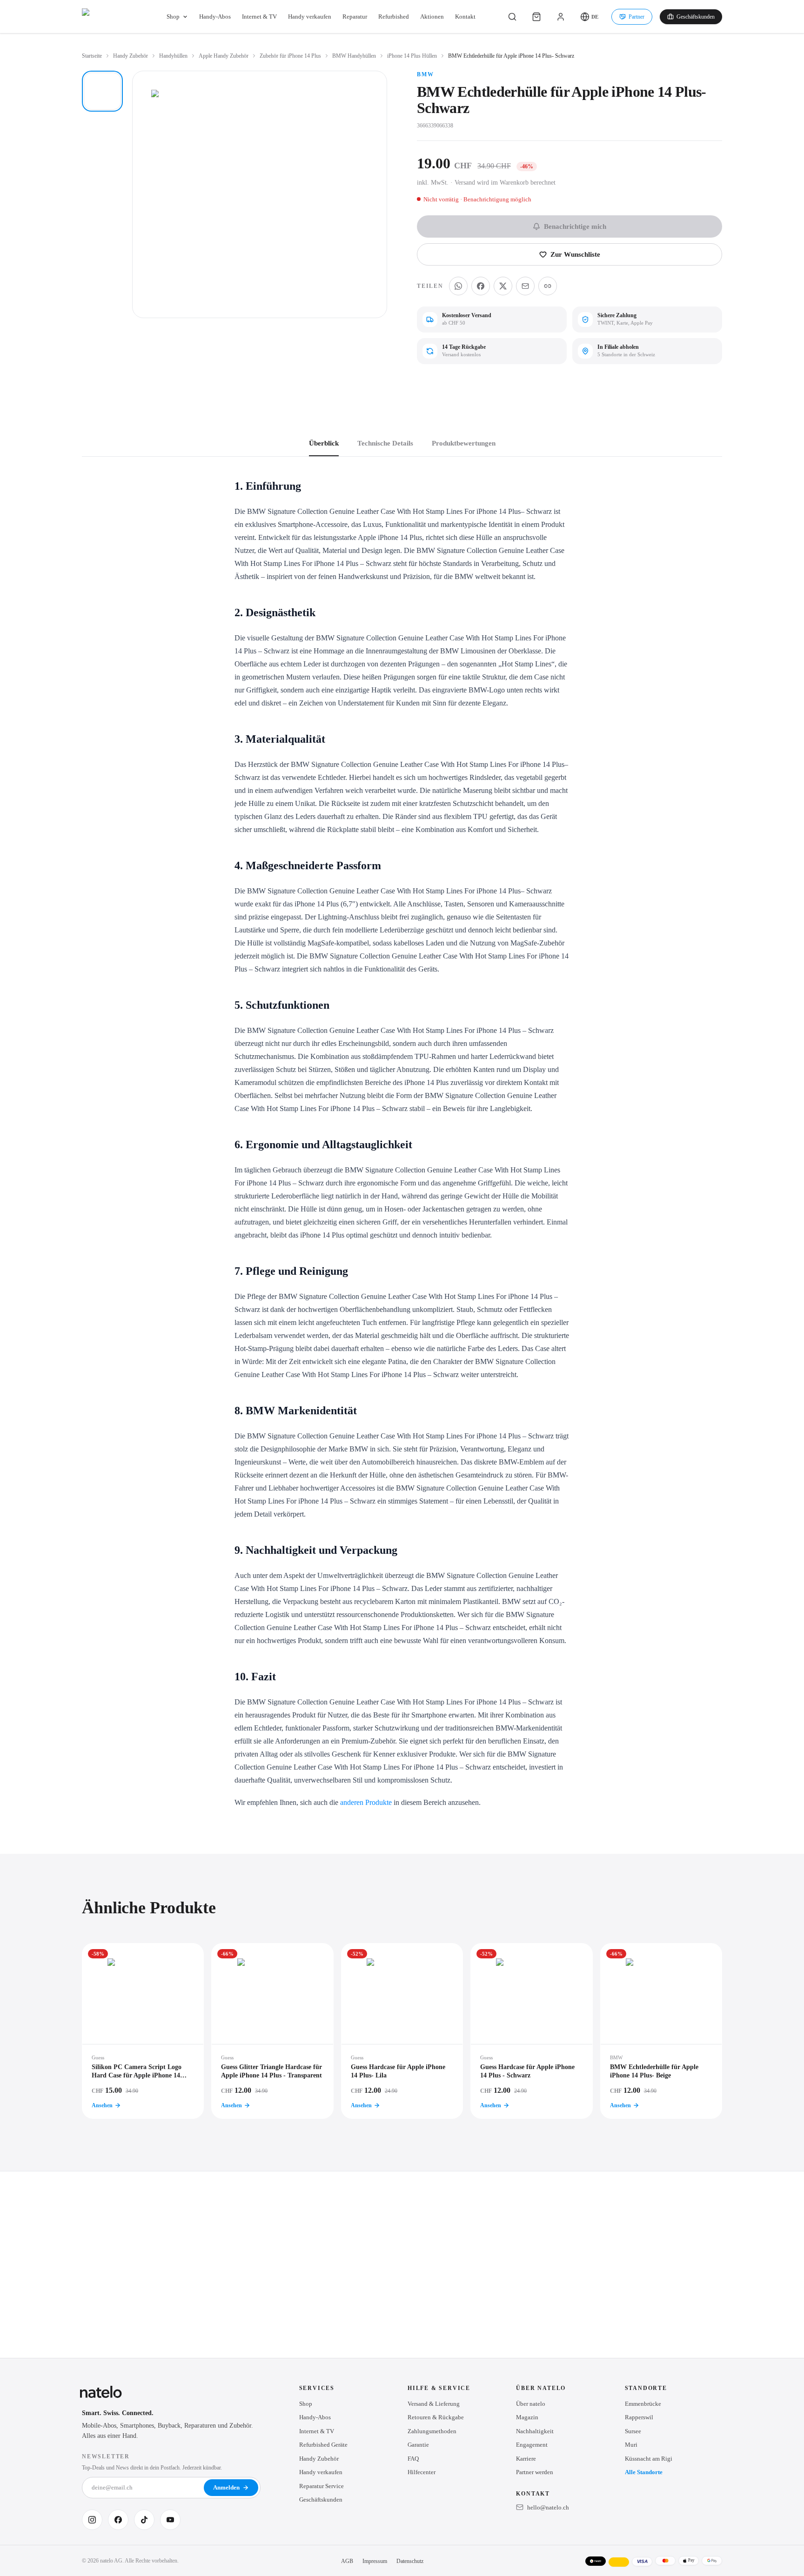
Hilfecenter (422, 2472)
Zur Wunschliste (575, 254)
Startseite (92, 56)
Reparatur (355, 17)
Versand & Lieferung (434, 2404)
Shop (173, 17)
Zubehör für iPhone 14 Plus (290, 56)
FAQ (413, 2459)
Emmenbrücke (643, 2404)
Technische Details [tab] (385, 443)
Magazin (527, 2417)
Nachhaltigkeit (535, 2431)
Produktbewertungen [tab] (464, 443)
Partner (636, 17)
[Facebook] (118, 2520)
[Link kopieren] (548, 286)
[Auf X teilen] (503, 286)
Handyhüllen (173, 56)
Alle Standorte (644, 2472)
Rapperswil (639, 2417)
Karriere (526, 2459)
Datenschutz (410, 2561)
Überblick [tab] (324, 443)
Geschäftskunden (696, 17)
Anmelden (226, 2487)
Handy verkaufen (310, 17)
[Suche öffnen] (512, 17)
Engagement (532, 2445)
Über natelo (531, 2404)
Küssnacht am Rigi (649, 2459)
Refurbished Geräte (323, 2445)
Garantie (418, 2445)
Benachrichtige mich (575, 226)
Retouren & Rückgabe (436, 2417)
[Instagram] (92, 2520)
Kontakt (465, 17)
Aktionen (432, 17)
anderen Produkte (366, 1802)
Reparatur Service (322, 2486)
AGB (347, 2561)
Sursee (633, 2431)
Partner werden (535, 2472)
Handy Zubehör (131, 56)
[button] (589, 17)
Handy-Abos (215, 17)
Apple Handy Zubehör (224, 56)
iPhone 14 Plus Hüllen (412, 56)
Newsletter (106, 2456)
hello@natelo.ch (548, 2507)
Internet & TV (259, 17)
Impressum (375, 2561)
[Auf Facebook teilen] (481, 286)
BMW (425, 74)
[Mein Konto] (561, 17)
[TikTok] (144, 2520)
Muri (631, 2445)
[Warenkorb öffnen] (536, 17)
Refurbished (394, 17)
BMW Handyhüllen (354, 56)
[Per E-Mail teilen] (525, 286)
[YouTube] (170, 2520)
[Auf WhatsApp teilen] (458, 286)
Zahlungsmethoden (432, 2431)
